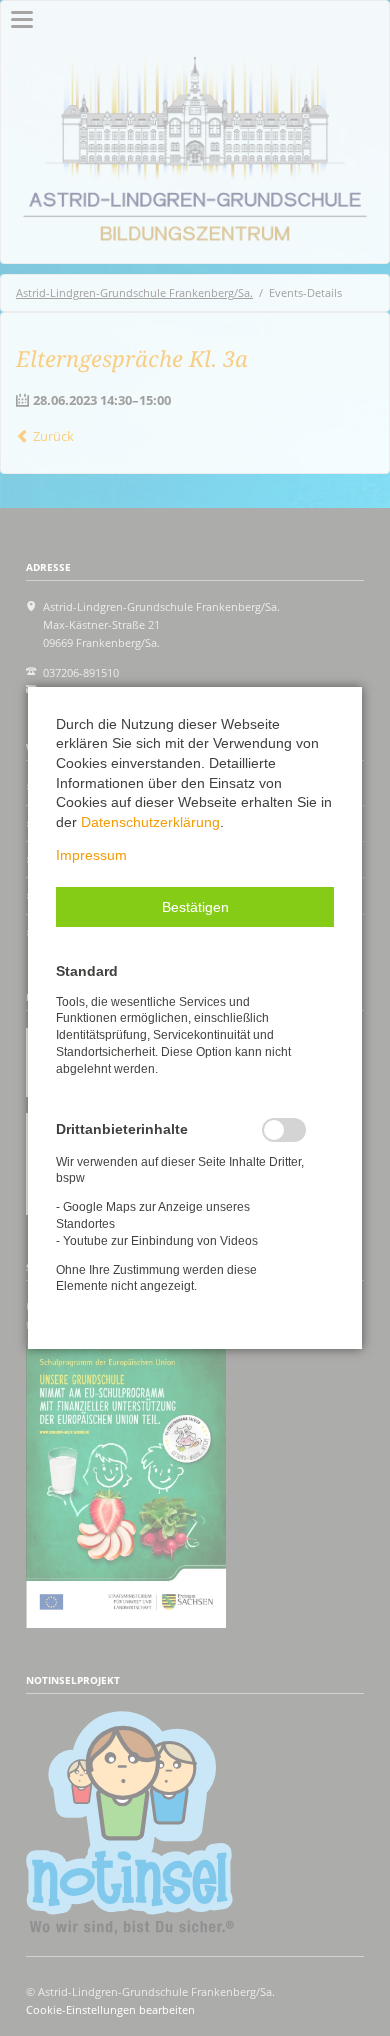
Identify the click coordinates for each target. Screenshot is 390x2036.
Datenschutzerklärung (150, 822)
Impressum (91, 855)
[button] (195, 907)
